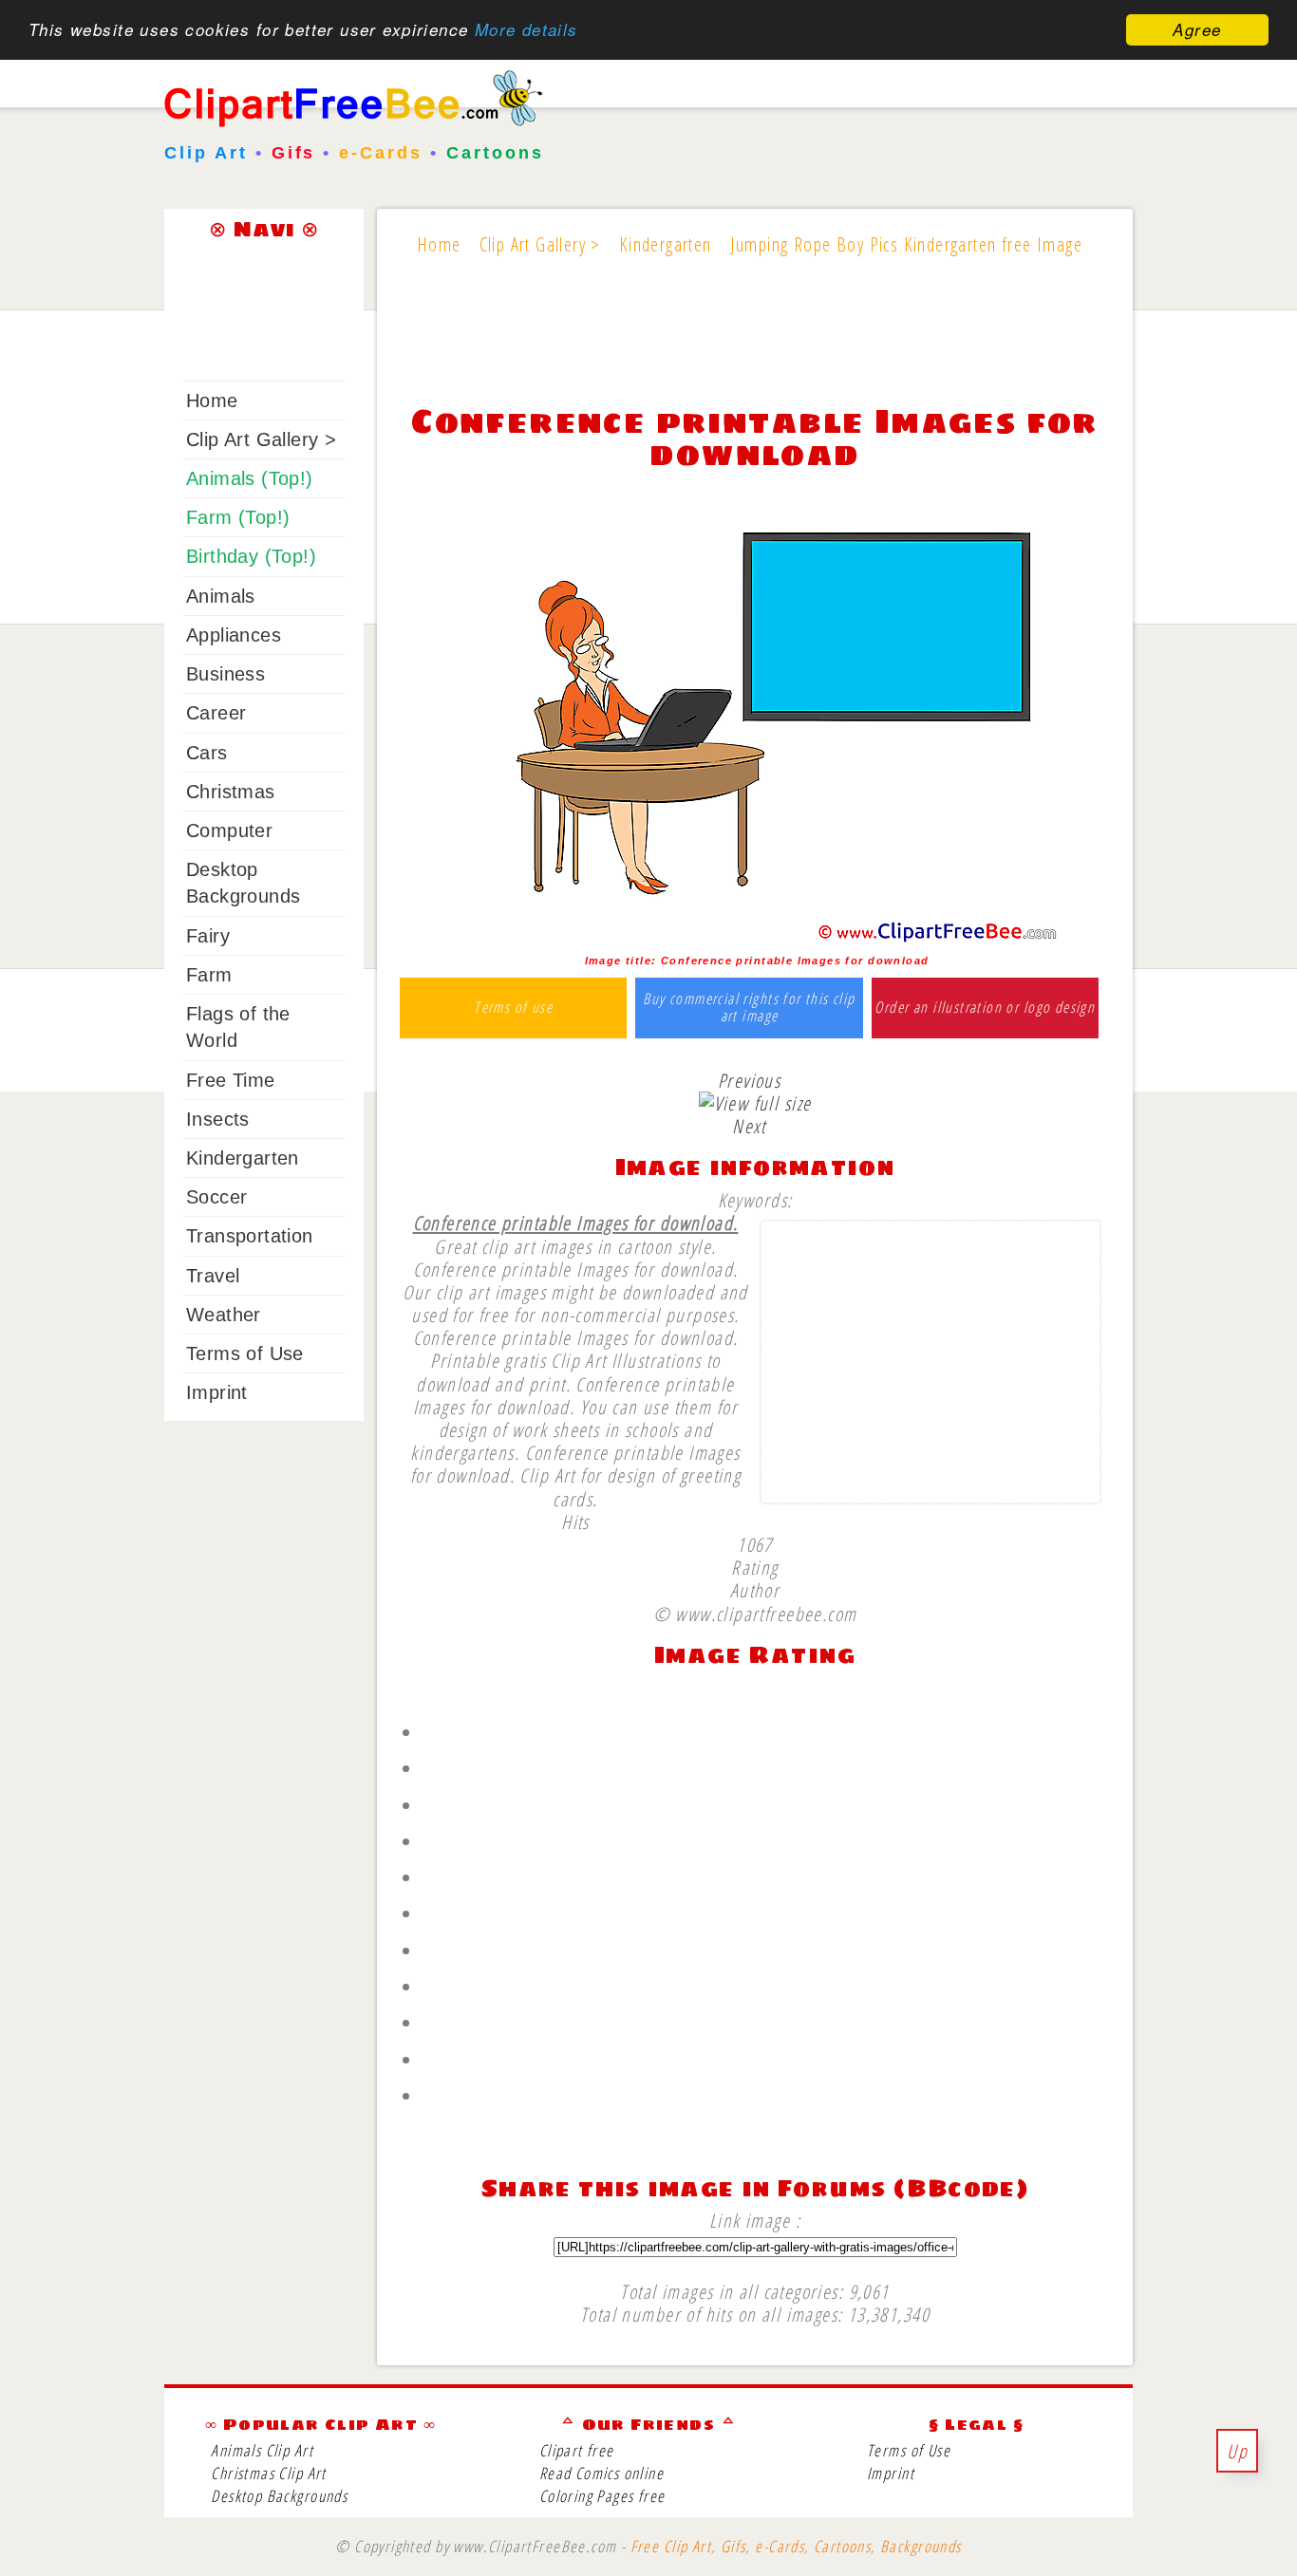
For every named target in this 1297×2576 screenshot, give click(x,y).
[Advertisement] (755, 344)
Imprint (217, 1392)
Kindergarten (243, 1158)
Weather (224, 1315)
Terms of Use (245, 1353)
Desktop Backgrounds (279, 2496)
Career (216, 713)
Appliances (234, 635)
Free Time (231, 1080)
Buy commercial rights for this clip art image (749, 1008)
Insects (218, 1119)
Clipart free (577, 2450)
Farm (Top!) (238, 517)
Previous (749, 1080)
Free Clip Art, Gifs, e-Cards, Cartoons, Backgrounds (796, 2546)
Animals (221, 596)
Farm (209, 975)
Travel (213, 1276)
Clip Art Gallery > (261, 439)
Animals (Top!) (250, 478)
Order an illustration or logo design (985, 1008)
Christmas (231, 792)
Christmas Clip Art (268, 2473)
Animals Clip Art (262, 2450)
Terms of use (513, 1008)
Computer (229, 831)
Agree (1197, 29)
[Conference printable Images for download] (755, 938)
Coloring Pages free (602, 2496)
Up (1237, 2451)
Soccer (216, 1197)
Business (226, 674)
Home (212, 401)
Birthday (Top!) (251, 556)
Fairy (208, 936)
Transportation (250, 1236)
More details (526, 30)
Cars (207, 753)
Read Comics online (602, 2473)
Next (749, 1126)
